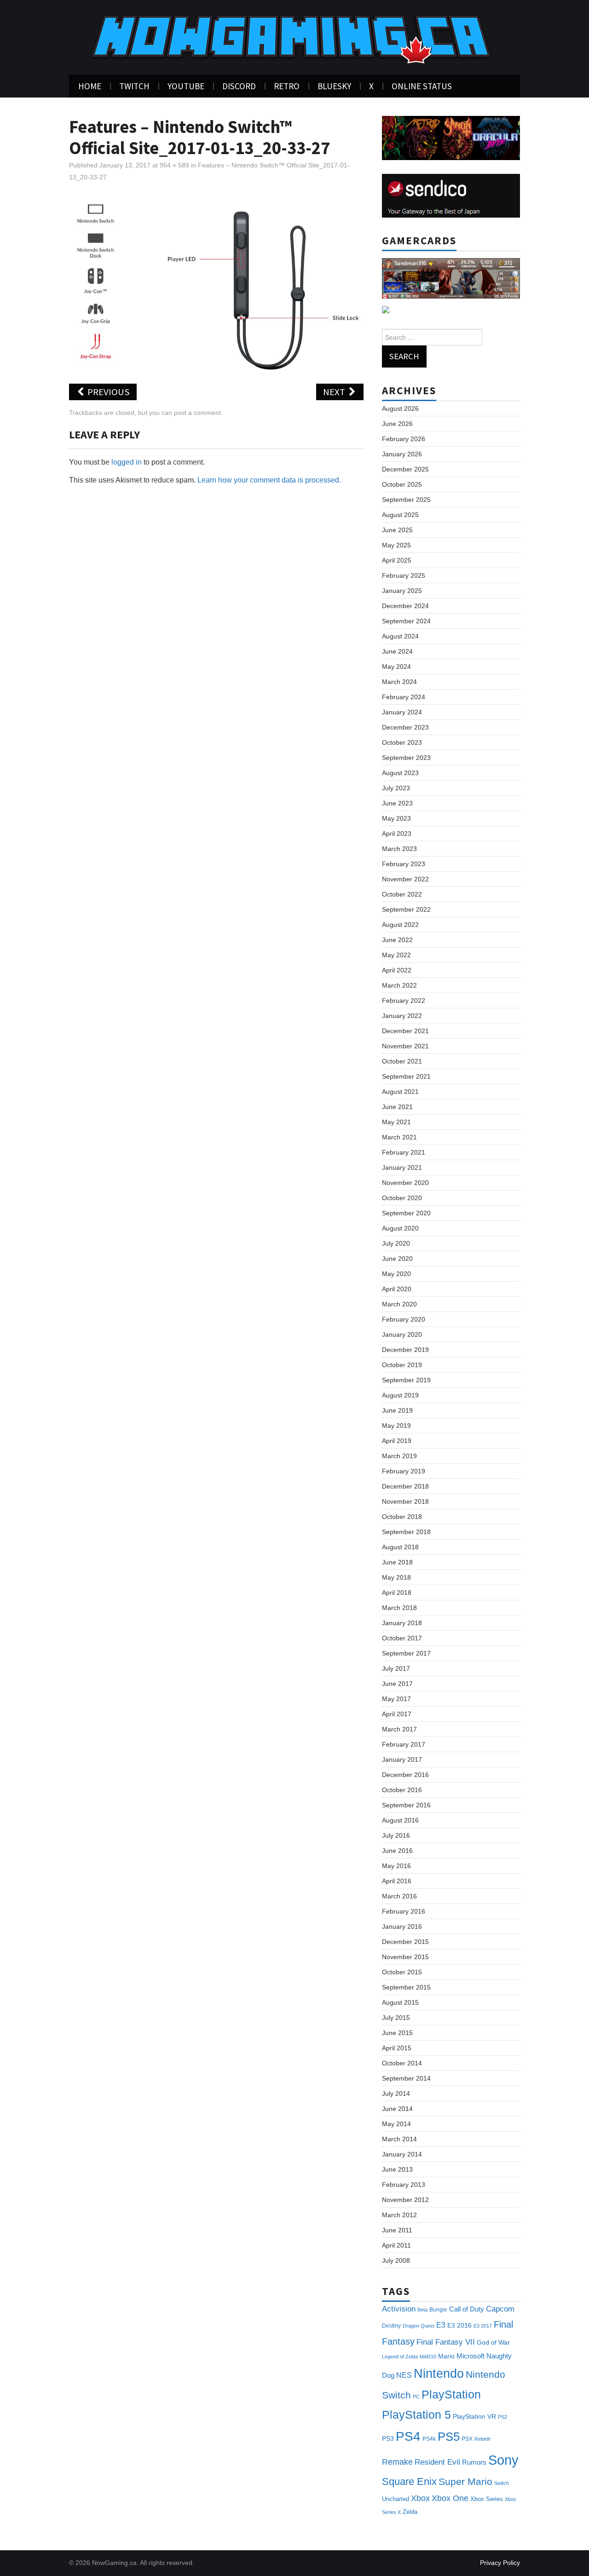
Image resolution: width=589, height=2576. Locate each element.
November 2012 (405, 2200)
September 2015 (406, 1987)
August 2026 (400, 408)
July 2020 (396, 1243)
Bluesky (334, 86)
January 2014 (402, 2154)
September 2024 (406, 621)
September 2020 (406, 1213)
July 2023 (396, 788)
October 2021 (402, 1061)
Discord (239, 86)
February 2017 (404, 1744)
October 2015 (402, 1972)
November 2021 (405, 1046)
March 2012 (399, 2215)
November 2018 (405, 1501)
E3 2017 (483, 2326)
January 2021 (402, 1167)
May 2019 (396, 1426)
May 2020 (396, 1274)
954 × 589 (174, 165)
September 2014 (406, 2078)
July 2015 (396, 2018)
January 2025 (402, 591)
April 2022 (397, 970)
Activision (399, 2309)
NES (404, 2375)
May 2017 (396, 1699)
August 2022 (400, 925)
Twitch (134, 86)
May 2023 (396, 818)
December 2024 (405, 606)
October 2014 (402, 2063)
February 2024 (404, 697)
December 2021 (405, 1031)
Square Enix (409, 2481)
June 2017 (397, 1684)
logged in (127, 462)
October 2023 (402, 742)
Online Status (422, 86)
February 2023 (404, 864)
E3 (441, 2325)
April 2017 (397, 1714)
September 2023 (406, 758)
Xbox (420, 2498)
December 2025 (405, 469)
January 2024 (402, 712)
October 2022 (402, 894)
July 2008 (396, 2260)
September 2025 (406, 500)
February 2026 (404, 439)
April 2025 (397, 560)
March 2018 (399, 1608)
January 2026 (402, 454)
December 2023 (405, 727)
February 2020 (404, 1319)
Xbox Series (487, 2499)
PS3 (388, 2438)
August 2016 (400, 1820)
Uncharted (396, 2499)
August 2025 (400, 515)
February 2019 (404, 1471)
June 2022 (397, 940)
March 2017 (399, 1729)
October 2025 (402, 484)
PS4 (408, 2436)
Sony (503, 2460)
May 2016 (396, 1866)
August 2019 (400, 1395)
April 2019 (397, 1441)
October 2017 (402, 1638)
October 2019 (402, 1365)
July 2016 (396, 1835)
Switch (502, 2483)
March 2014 (399, 2139)
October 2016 (402, 1790)
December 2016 (405, 1775)
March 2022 (399, 985)
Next (335, 392)
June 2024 (397, 651)
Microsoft (471, 2356)
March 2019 (399, 1456)
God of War (493, 2342)
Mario (446, 2356)
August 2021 (400, 1092)
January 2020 (402, 1334)
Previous (108, 392)
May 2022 (396, 955)
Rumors (474, 2462)
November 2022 (405, 879)
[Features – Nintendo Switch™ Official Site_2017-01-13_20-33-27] (216, 283)
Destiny (391, 2326)
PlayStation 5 (416, 2415)
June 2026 (397, 424)
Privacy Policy (500, 2563)
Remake (397, 2462)
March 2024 (399, 682)
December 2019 (405, 1350)
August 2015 (400, 2002)
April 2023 (397, 834)
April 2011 (396, 2245)
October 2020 (402, 1198)
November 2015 (405, 1957)
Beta (422, 2310)
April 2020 (397, 1289)
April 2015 (397, 2048)
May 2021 (396, 1122)
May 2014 (396, 2124)
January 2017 (402, 1759)
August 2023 (400, 773)
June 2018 (397, 1562)
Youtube (186, 86)
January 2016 (402, 1926)
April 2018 (397, 1593)
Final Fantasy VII (446, 2342)
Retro (287, 86)
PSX (467, 2439)
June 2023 (397, 803)
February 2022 (404, 1000)
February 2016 (404, 1911)
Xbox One (450, 2498)
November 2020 (405, 1183)
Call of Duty (467, 2309)
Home (90, 86)
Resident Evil (437, 2462)
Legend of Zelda (400, 2357)
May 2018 (396, 1577)
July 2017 (396, 1668)
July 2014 (396, 2093)
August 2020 (400, 1228)
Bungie (438, 2310)
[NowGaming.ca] (293, 37)
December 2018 (405, 1486)
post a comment (197, 413)
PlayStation (451, 2395)
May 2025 (396, 545)
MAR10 (428, 2357)
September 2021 (406, 1076)
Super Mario (465, 2481)
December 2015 (405, 1942)
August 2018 (400, 1547)
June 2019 (397, 1410)
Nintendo (439, 2374)
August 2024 (400, 636)
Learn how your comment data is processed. (269, 480)
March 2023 (399, 849)
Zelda (410, 2512)
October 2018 (402, 1517)
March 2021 (399, 1137)
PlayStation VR (474, 2416)
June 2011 (397, 2230)
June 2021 (397, 1107)
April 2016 (397, 1881)
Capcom (500, 2309)
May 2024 (396, 667)
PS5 (449, 2437)
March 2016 (399, 1896)
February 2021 (404, 1152)
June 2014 (397, 2109)
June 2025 (397, 530)
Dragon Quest (419, 2326)
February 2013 (404, 2185)
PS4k (429, 2439)
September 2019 (406, 1380)
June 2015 (397, 2033)
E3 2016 (459, 2325)
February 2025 (404, 575)
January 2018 (402, 1623)
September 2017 (406, 1653)
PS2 (502, 2417)
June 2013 (397, 2169)
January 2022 (402, 1016)
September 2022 (406, 909)
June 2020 (397, 1259)
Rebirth (482, 2439)
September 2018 (406, 1532)
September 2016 (406, 1805)
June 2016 (397, 1851)
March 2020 (399, 1304)
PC (416, 2397)
